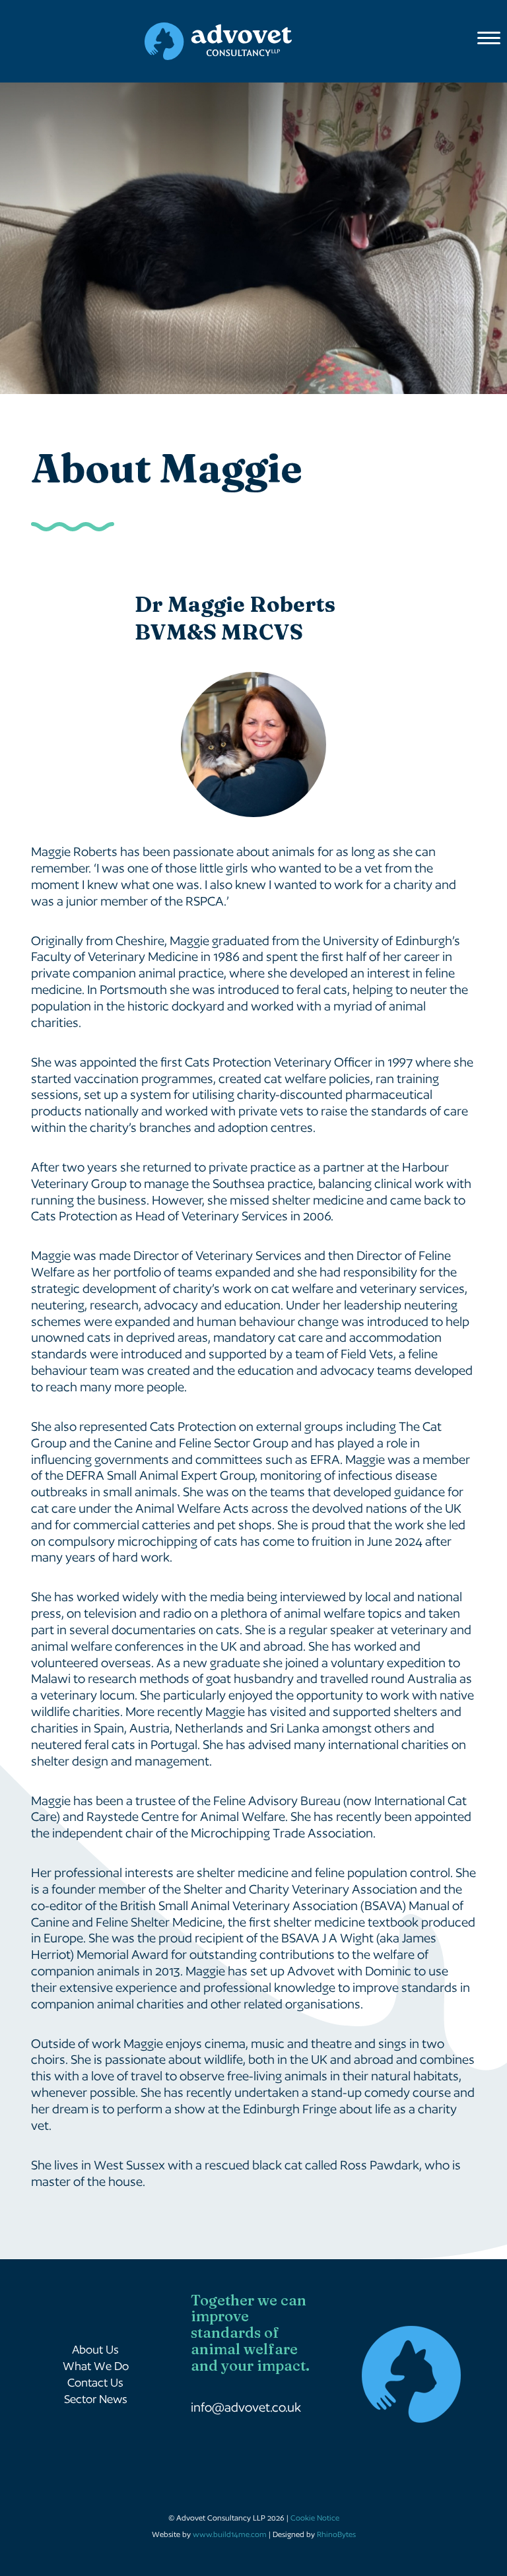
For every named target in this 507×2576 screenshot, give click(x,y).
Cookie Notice (315, 2518)
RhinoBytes (336, 2534)
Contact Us (95, 2382)
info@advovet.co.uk (246, 2407)
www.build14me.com (230, 2534)
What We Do (96, 2366)
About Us (95, 2349)
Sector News (96, 2399)
